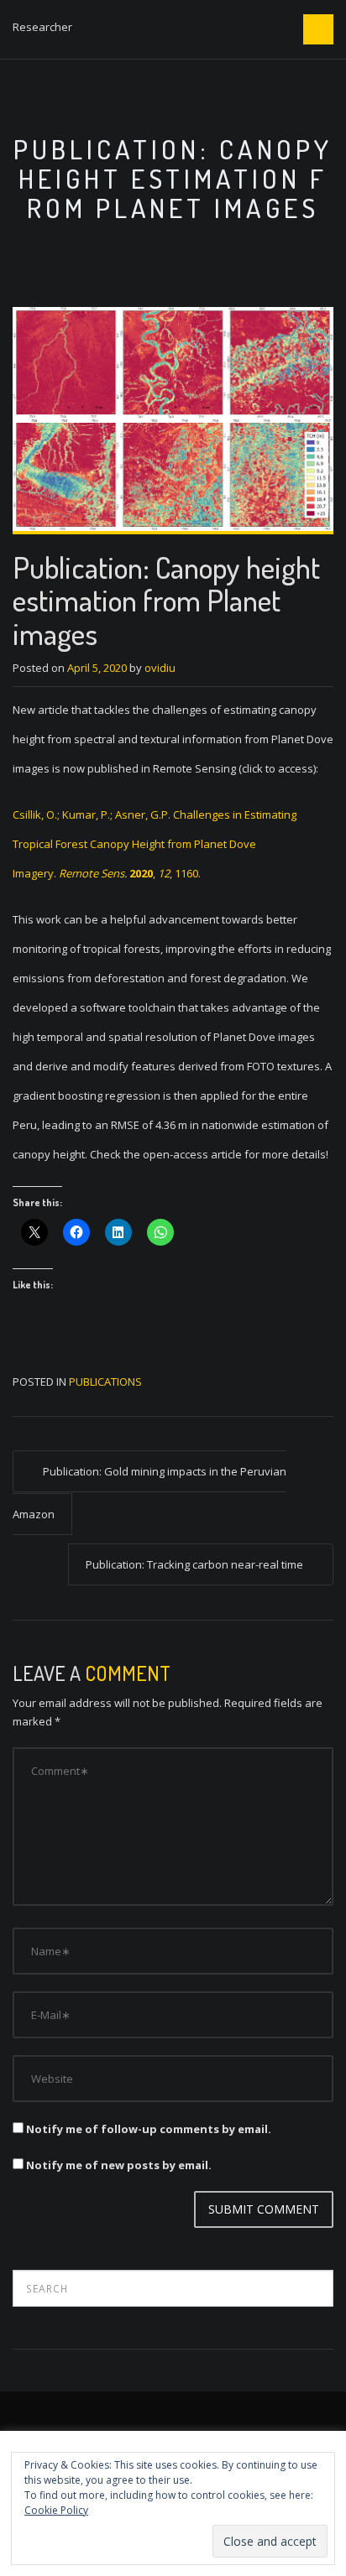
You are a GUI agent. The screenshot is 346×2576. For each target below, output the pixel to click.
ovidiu (160, 668)
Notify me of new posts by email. (119, 2165)
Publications (105, 1382)
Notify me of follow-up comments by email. (149, 2129)
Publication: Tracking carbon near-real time (194, 1564)
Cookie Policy (56, 2510)
